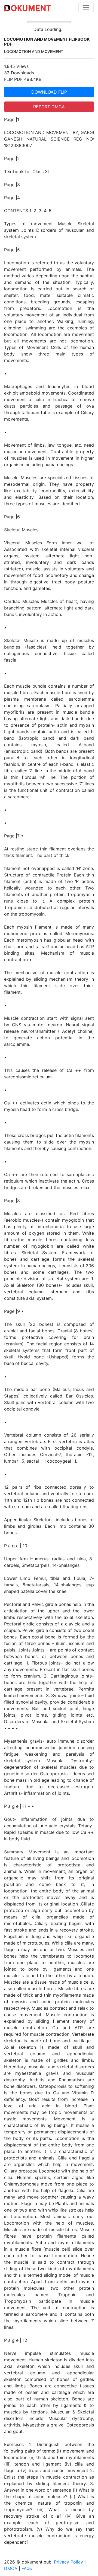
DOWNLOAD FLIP (49, 92)
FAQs (27, 2568)
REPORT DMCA (49, 107)
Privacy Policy (68, 2562)
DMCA (11, 2568)
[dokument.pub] (27, 8)
